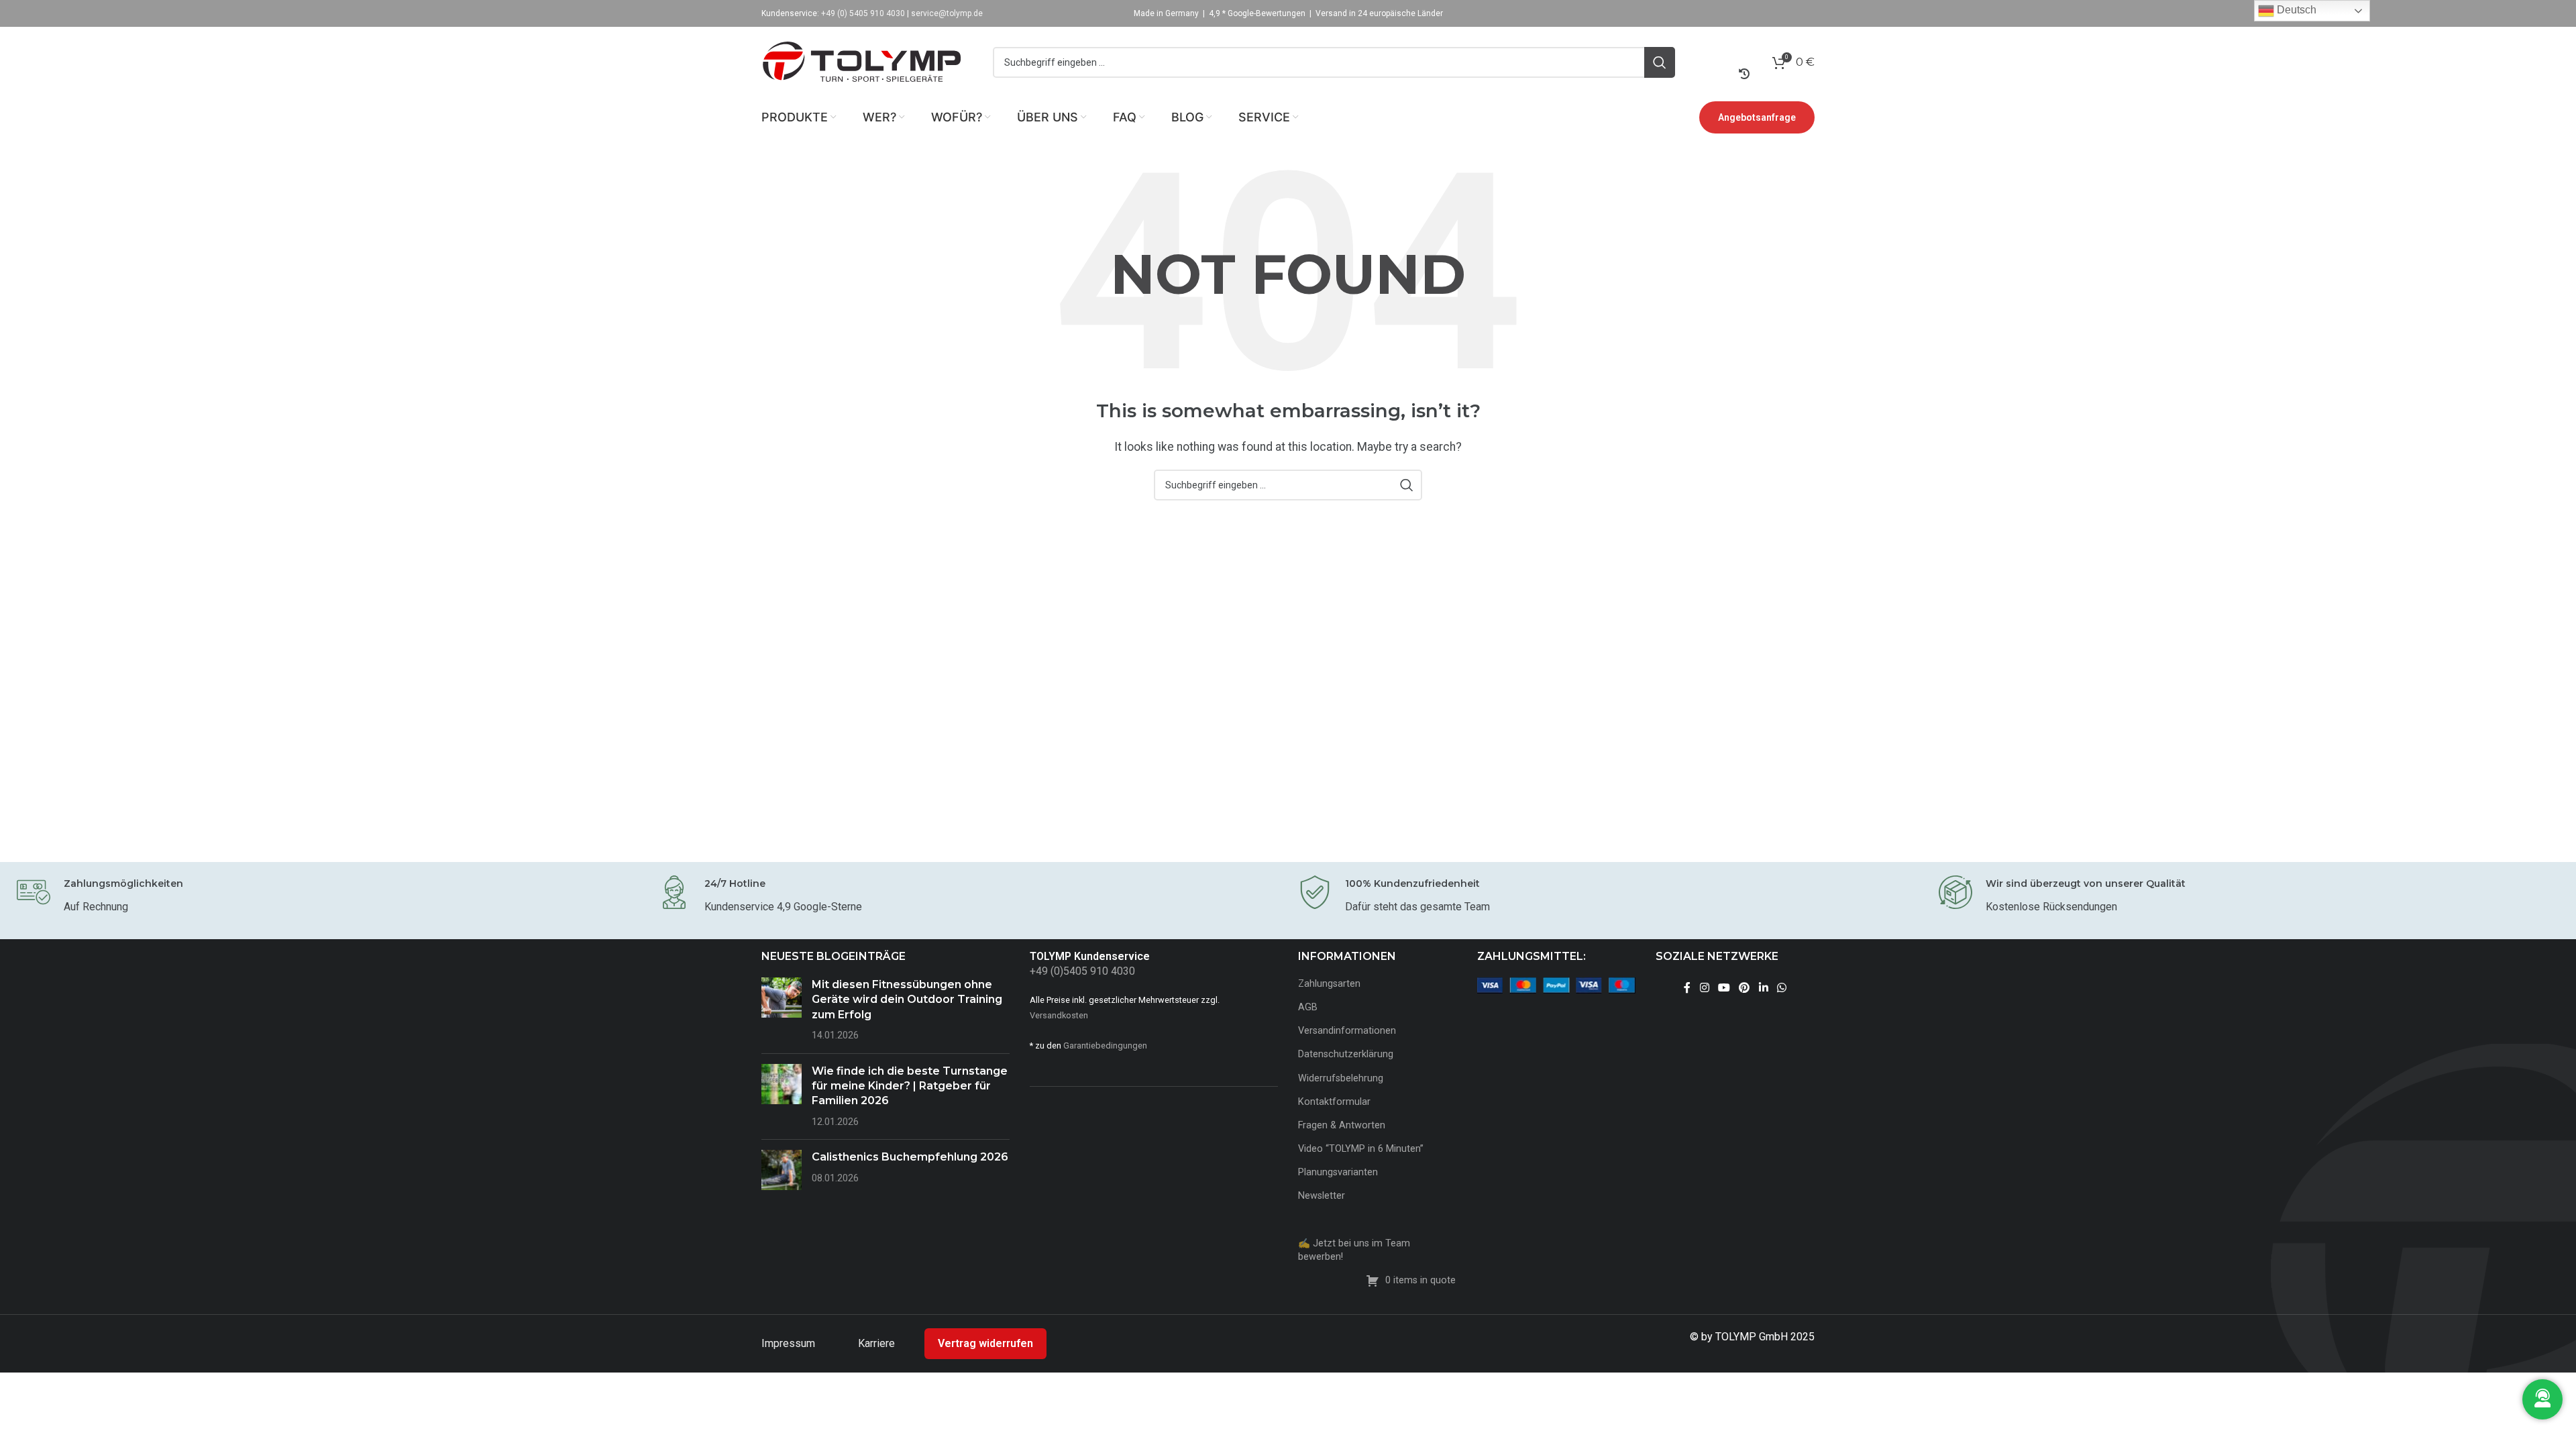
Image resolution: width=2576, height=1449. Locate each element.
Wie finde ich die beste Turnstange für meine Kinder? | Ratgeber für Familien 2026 (910, 1086)
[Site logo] (862, 61)
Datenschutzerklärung (1346, 1054)
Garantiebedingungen (1105, 1045)
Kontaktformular (1334, 1102)
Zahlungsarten (1329, 984)
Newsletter (1322, 1196)
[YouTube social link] (1724, 988)
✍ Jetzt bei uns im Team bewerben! (1354, 1250)
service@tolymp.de (947, 13)
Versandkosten (1059, 1015)
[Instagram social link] (1704, 988)
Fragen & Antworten (1342, 1125)
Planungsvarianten (1338, 1172)
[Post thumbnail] (782, 1010)
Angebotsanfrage (1757, 117)
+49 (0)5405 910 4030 (1082, 971)
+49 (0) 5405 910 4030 (863, 13)
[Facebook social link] (1687, 988)
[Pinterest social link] (1745, 988)
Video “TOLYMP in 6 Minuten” (1361, 1149)
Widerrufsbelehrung (1341, 1078)
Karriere (878, 1343)
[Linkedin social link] (1763, 988)
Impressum (790, 1343)
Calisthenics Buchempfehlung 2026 (910, 1157)
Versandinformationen (1347, 1031)
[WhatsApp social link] (1781, 988)
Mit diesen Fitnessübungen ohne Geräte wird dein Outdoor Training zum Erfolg (907, 1000)
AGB (1308, 1007)
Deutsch (2295, 10)
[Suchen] (1660, 62)
